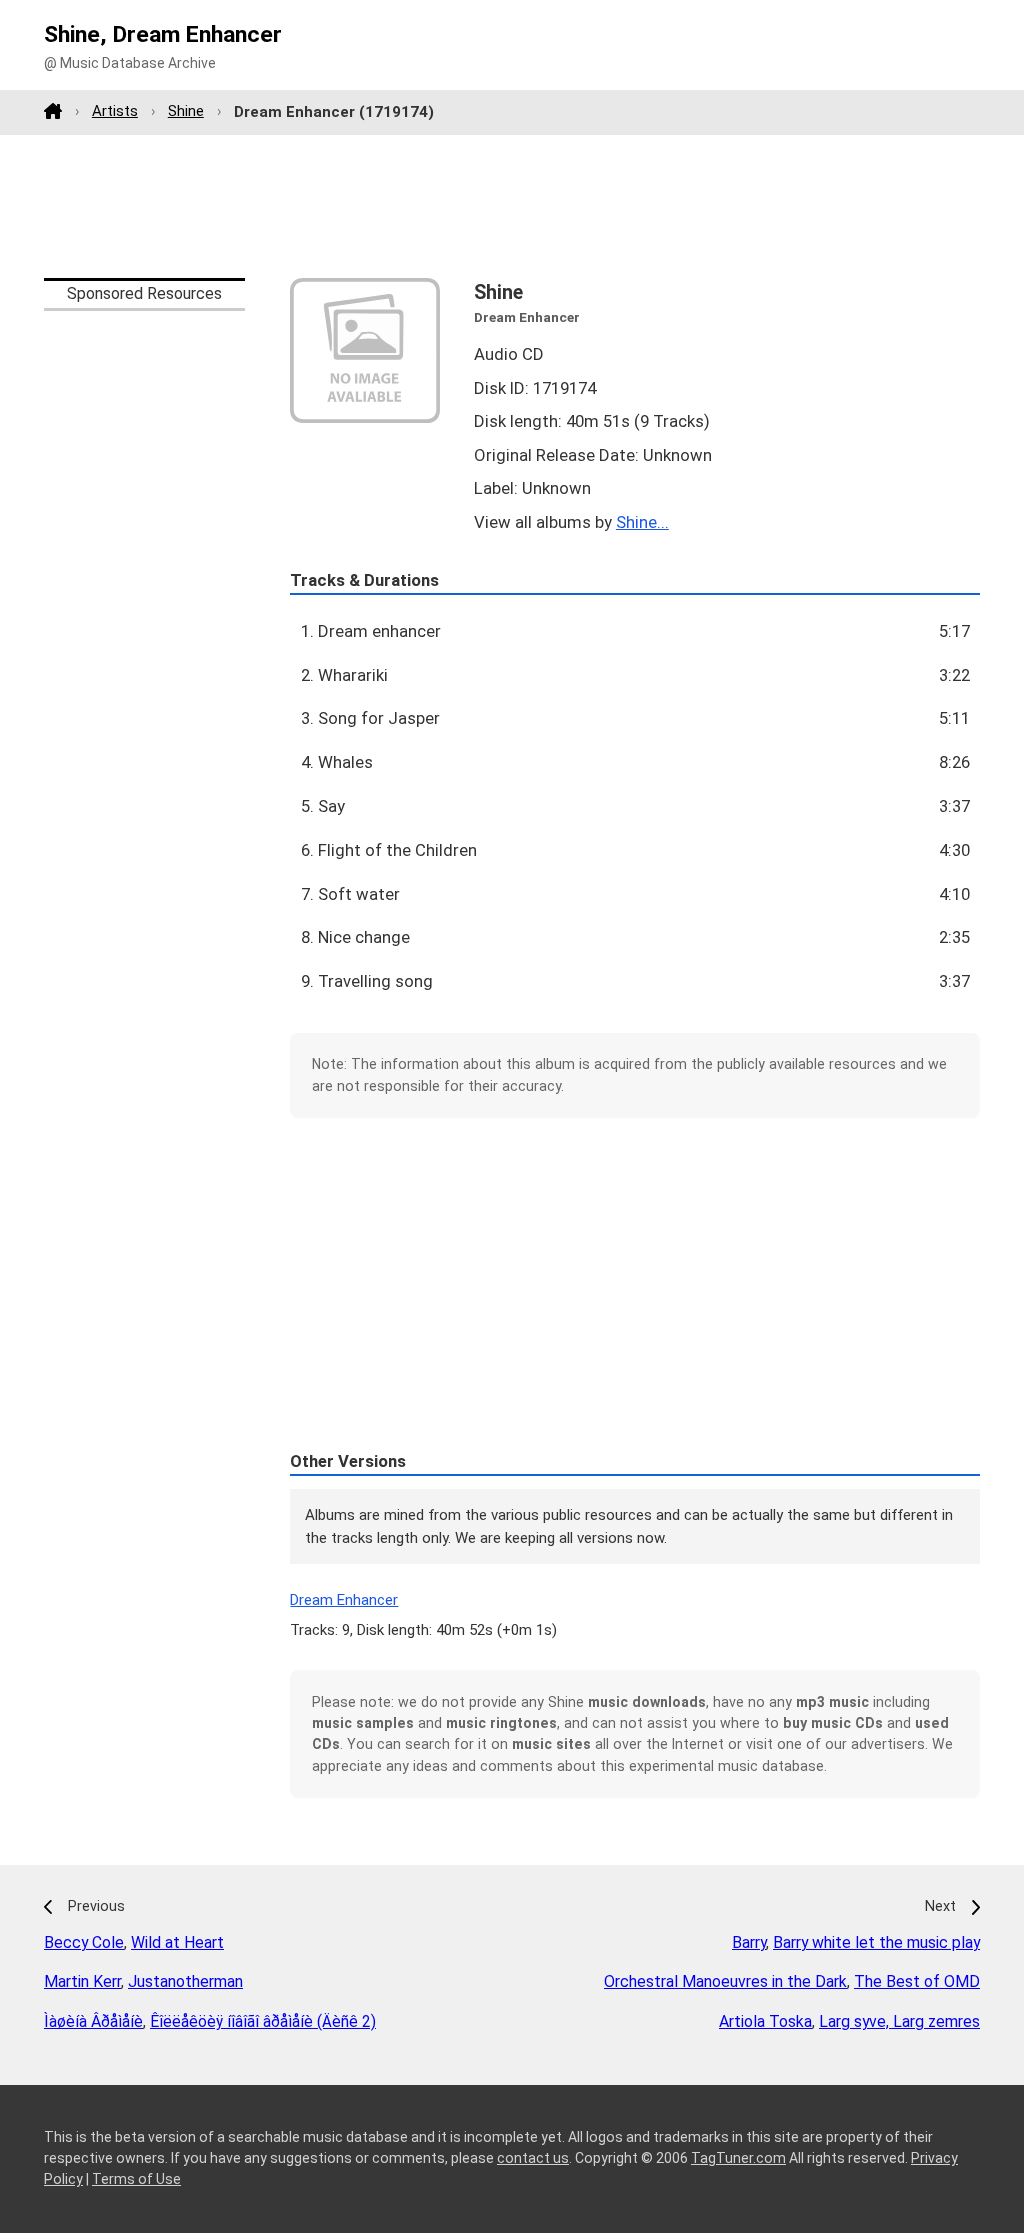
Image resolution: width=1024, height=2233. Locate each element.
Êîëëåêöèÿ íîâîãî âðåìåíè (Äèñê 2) (263, 2021)
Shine (186, 111)
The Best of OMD (917, 1981)
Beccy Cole (84, 1942)
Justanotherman (185, 1981)
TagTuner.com (738, 2158)
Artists (115, 111)
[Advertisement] (512, 206)
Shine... (642, 522)
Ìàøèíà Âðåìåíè (93, 2021)
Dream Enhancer (344, 1600)
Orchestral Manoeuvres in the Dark (725, 1981)
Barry (749, 1942)
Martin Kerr (82, 1981)
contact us (533, 2158)
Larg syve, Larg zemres (899, 2021)
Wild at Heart (177, 1942)
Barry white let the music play (876, 1942)
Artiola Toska (765, 2021)
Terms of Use (136, 2179)
